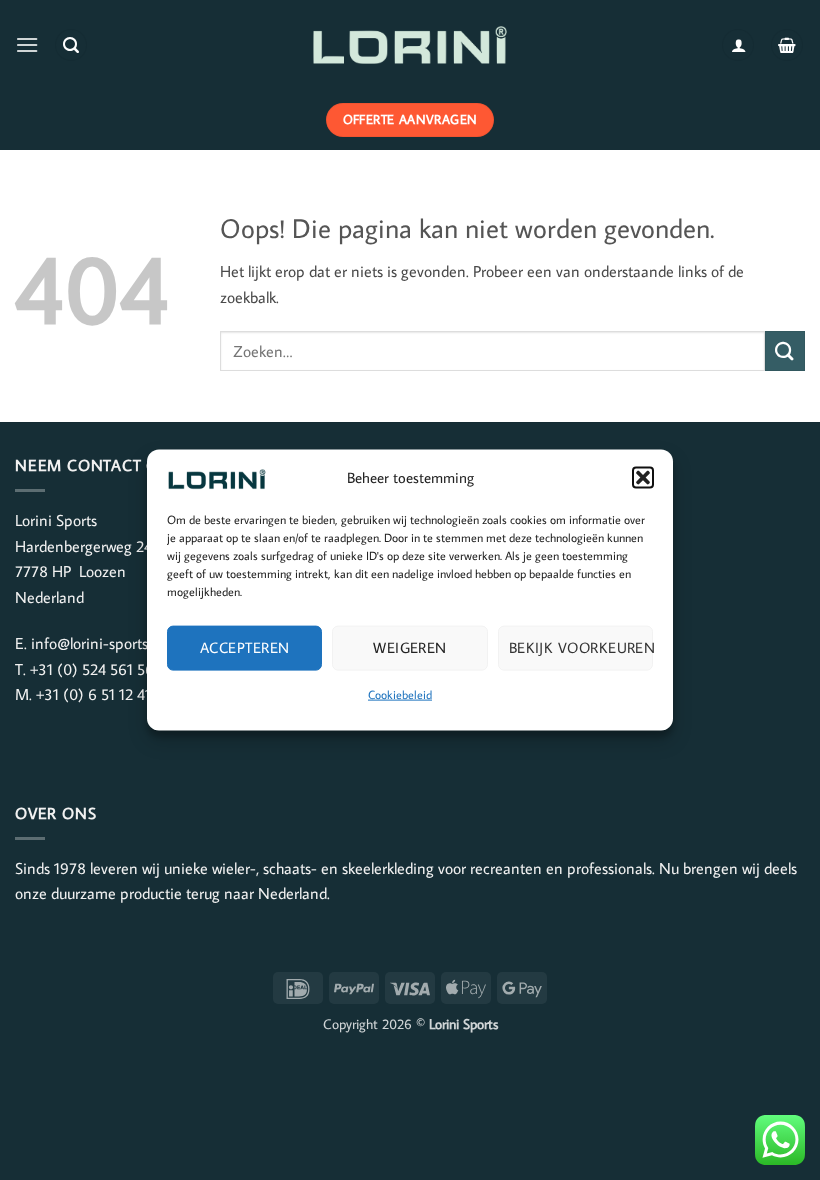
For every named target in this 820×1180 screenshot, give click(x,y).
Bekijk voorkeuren (581, 647)
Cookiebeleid (400, 693)
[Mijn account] (738, 45)
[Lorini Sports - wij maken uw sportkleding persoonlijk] (410, 45)
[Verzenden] (785, 350)
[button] (643, 477)
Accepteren (245, 647)
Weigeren (410, 647)
